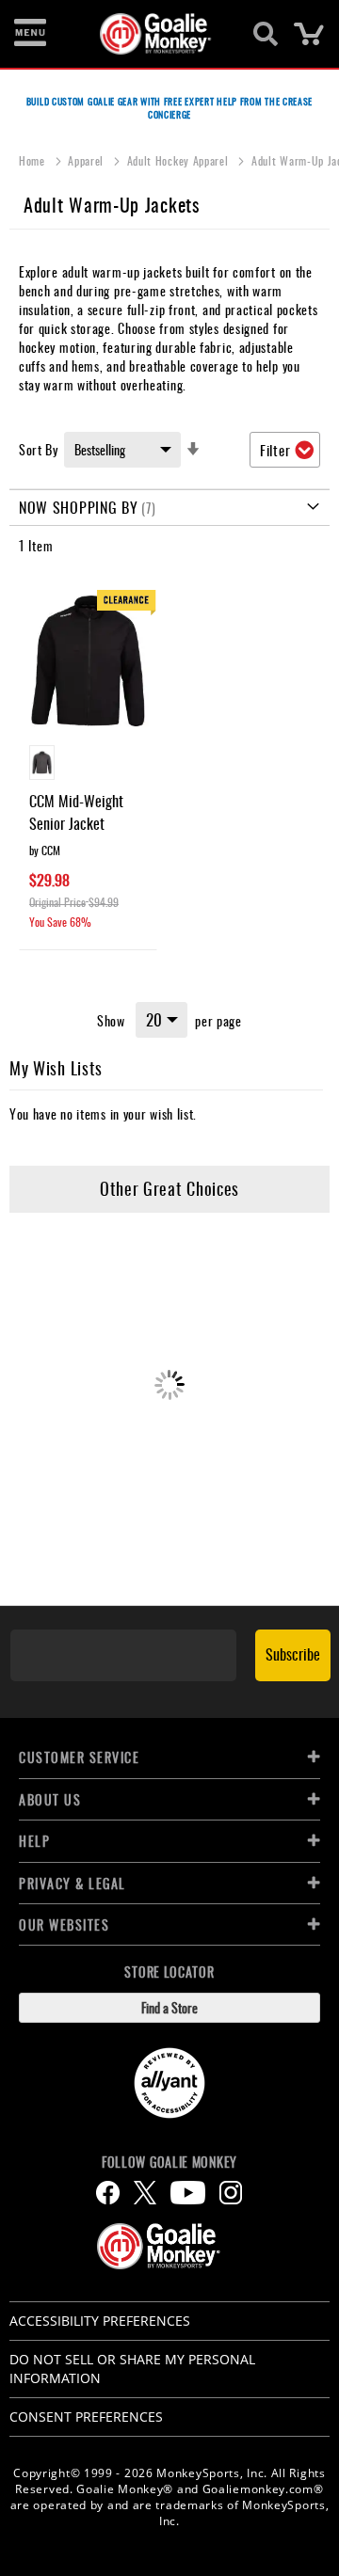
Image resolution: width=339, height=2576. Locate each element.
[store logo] (159, 34)
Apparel (88, 160)
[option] (42, 763)
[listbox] (88, 765)
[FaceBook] (108, 2193)
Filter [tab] (275, 450)
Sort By (39, 449)
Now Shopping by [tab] (79, 507)
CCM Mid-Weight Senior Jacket (76, 812)
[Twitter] (145, 2193)
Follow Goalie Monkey (169, 2162)
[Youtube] (188, 2193)
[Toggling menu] (30, 34)
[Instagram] (231, 2193)
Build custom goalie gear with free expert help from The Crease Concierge (169, 108)
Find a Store (169, 2007)
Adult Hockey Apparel (180, 160)
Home (34, 160)
